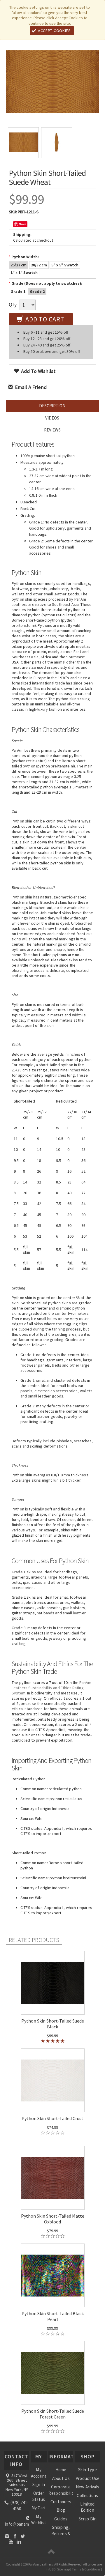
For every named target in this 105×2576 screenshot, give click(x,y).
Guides (61, 2519)
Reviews (52, 430)
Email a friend (30, 387)
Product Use (87, 2478)
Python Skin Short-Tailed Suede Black (53, 2024)
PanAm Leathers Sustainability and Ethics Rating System (51, 1688)
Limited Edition (87, 2507)
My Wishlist (39, 2520)
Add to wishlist (38, 371)
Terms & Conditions (86, 2569)
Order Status (39, 2496)
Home (61, 2470)
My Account (39, 2473)
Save (23, 224)
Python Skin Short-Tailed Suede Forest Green (53, 2414)
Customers (61, 2502)
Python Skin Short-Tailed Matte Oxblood (53, 2219)
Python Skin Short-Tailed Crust (52, 2118)
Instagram (7, 2536)
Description (52, 406)
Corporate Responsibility (61, 2490)
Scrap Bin (87, 2519)
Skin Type (87, 2470)
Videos (52, 418)
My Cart (39, 2508)
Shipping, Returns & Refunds (61, 2533)
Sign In (39, 2484)
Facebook (15, 2536)
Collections (87, 2495)
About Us (61, 2478)
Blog (61, 2510)
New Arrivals (88, 2487)
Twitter (23, 2536)
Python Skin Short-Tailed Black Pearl (53, 2316)
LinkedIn (19, 2541)
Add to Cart (44, 319)
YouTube (11, 2541)
